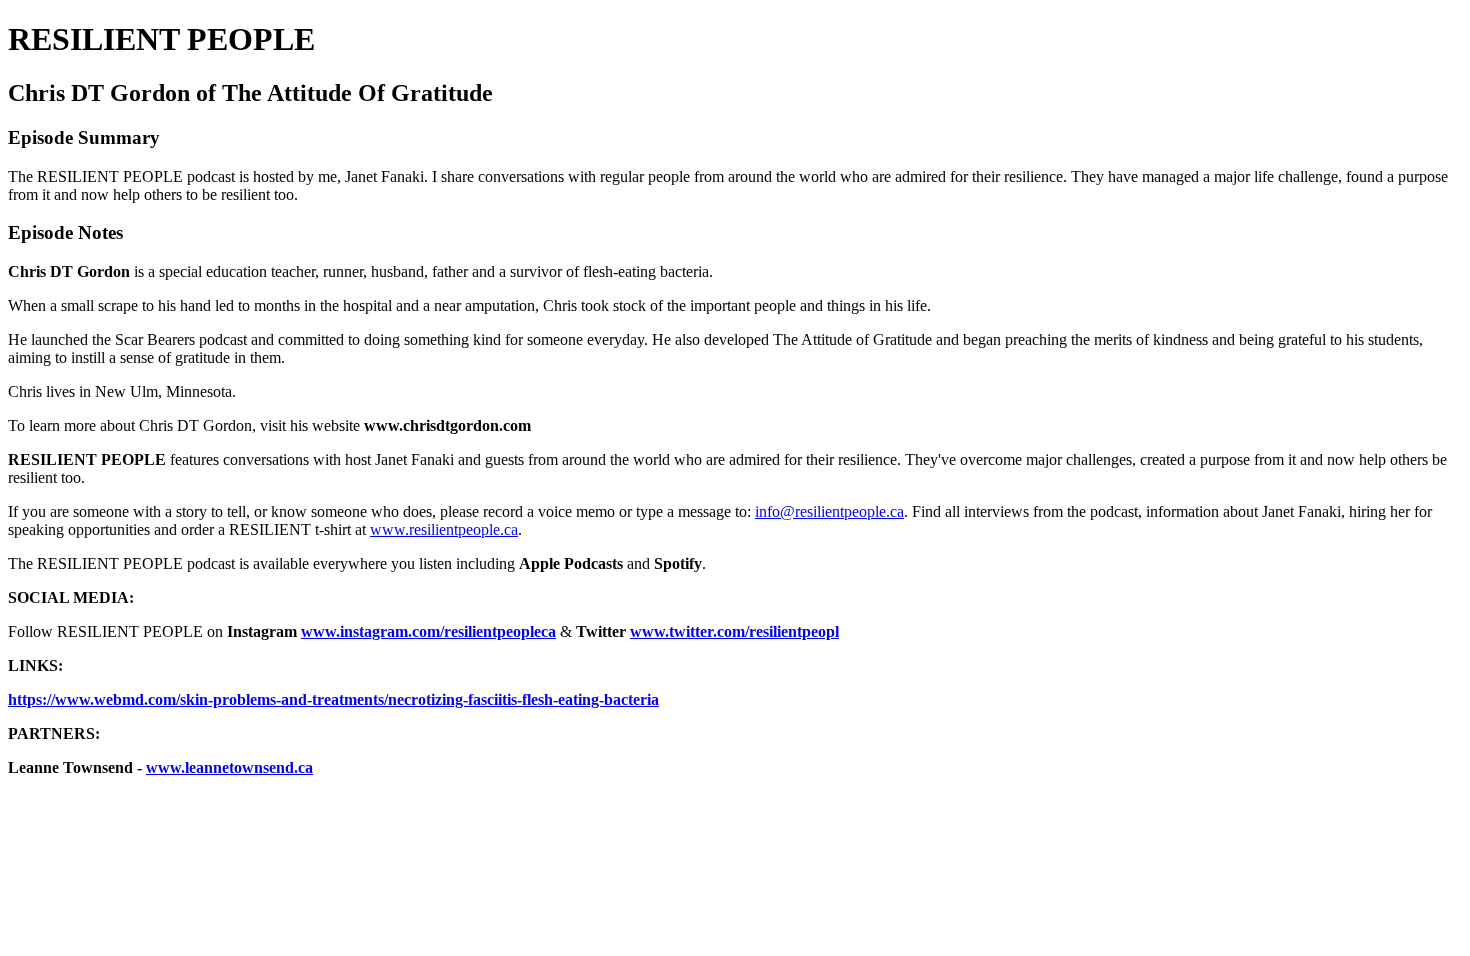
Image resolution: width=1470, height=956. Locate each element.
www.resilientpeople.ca (444, 529)
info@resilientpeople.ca (829, 511)
